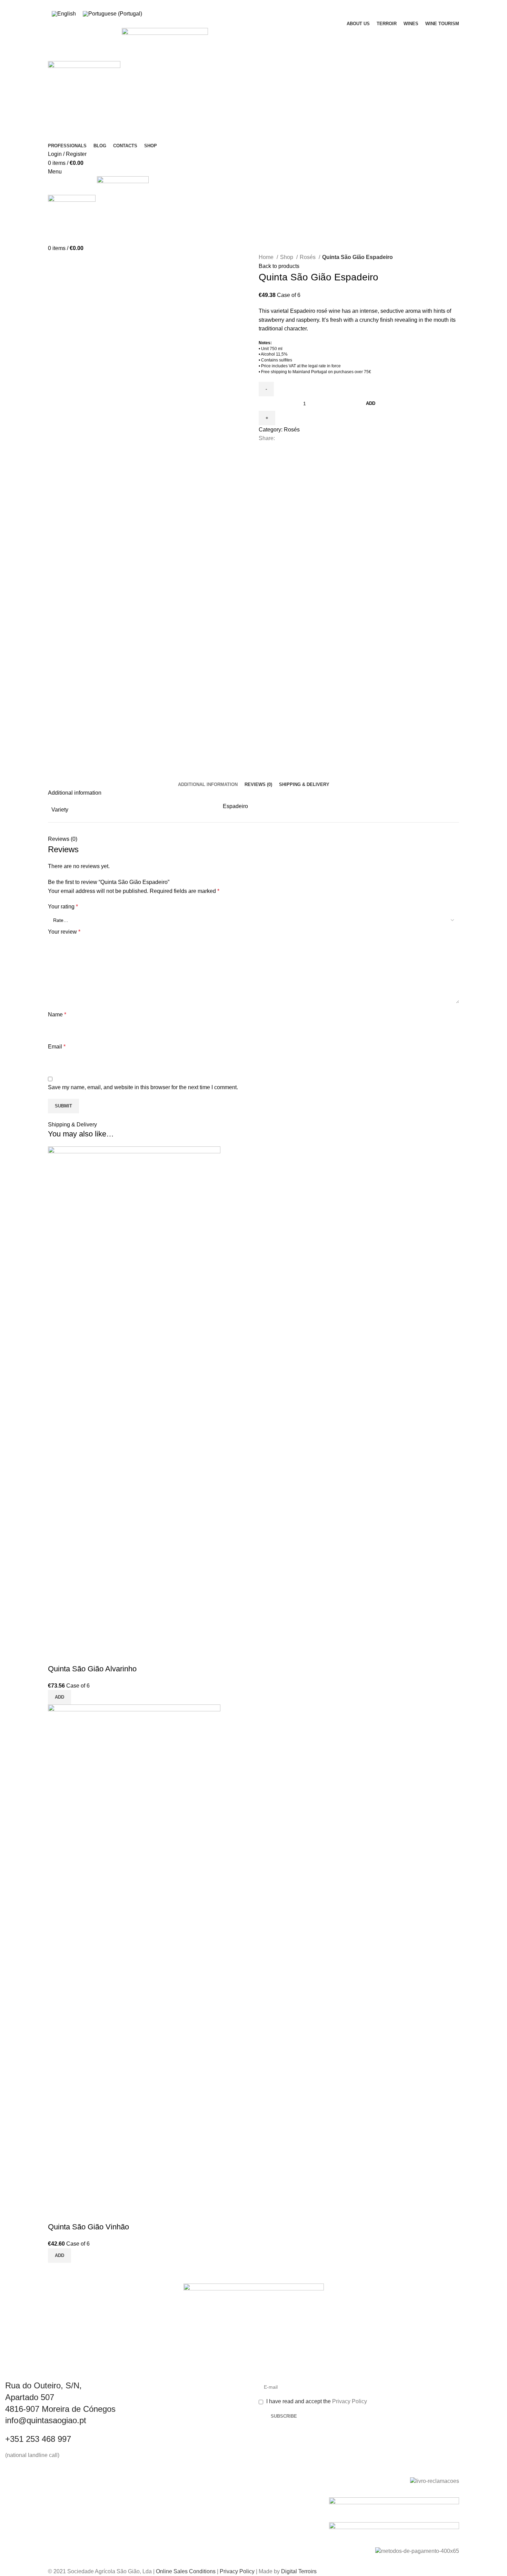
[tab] (208, 785)
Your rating (63, 907)
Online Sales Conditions (186, 2571)
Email (57, 1047)
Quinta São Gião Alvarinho (92, 1669)
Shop (287, 257)
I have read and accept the (316, 2401)
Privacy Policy (350, 2401)
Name (57, 1015)
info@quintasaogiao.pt (46, 2420)
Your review (64, 932)
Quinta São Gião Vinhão (88, 2227)
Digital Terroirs (299, 2571)
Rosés (308, 257)
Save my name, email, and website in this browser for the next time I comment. (143, 1087)
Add (371, 403)
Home (267, 257)
